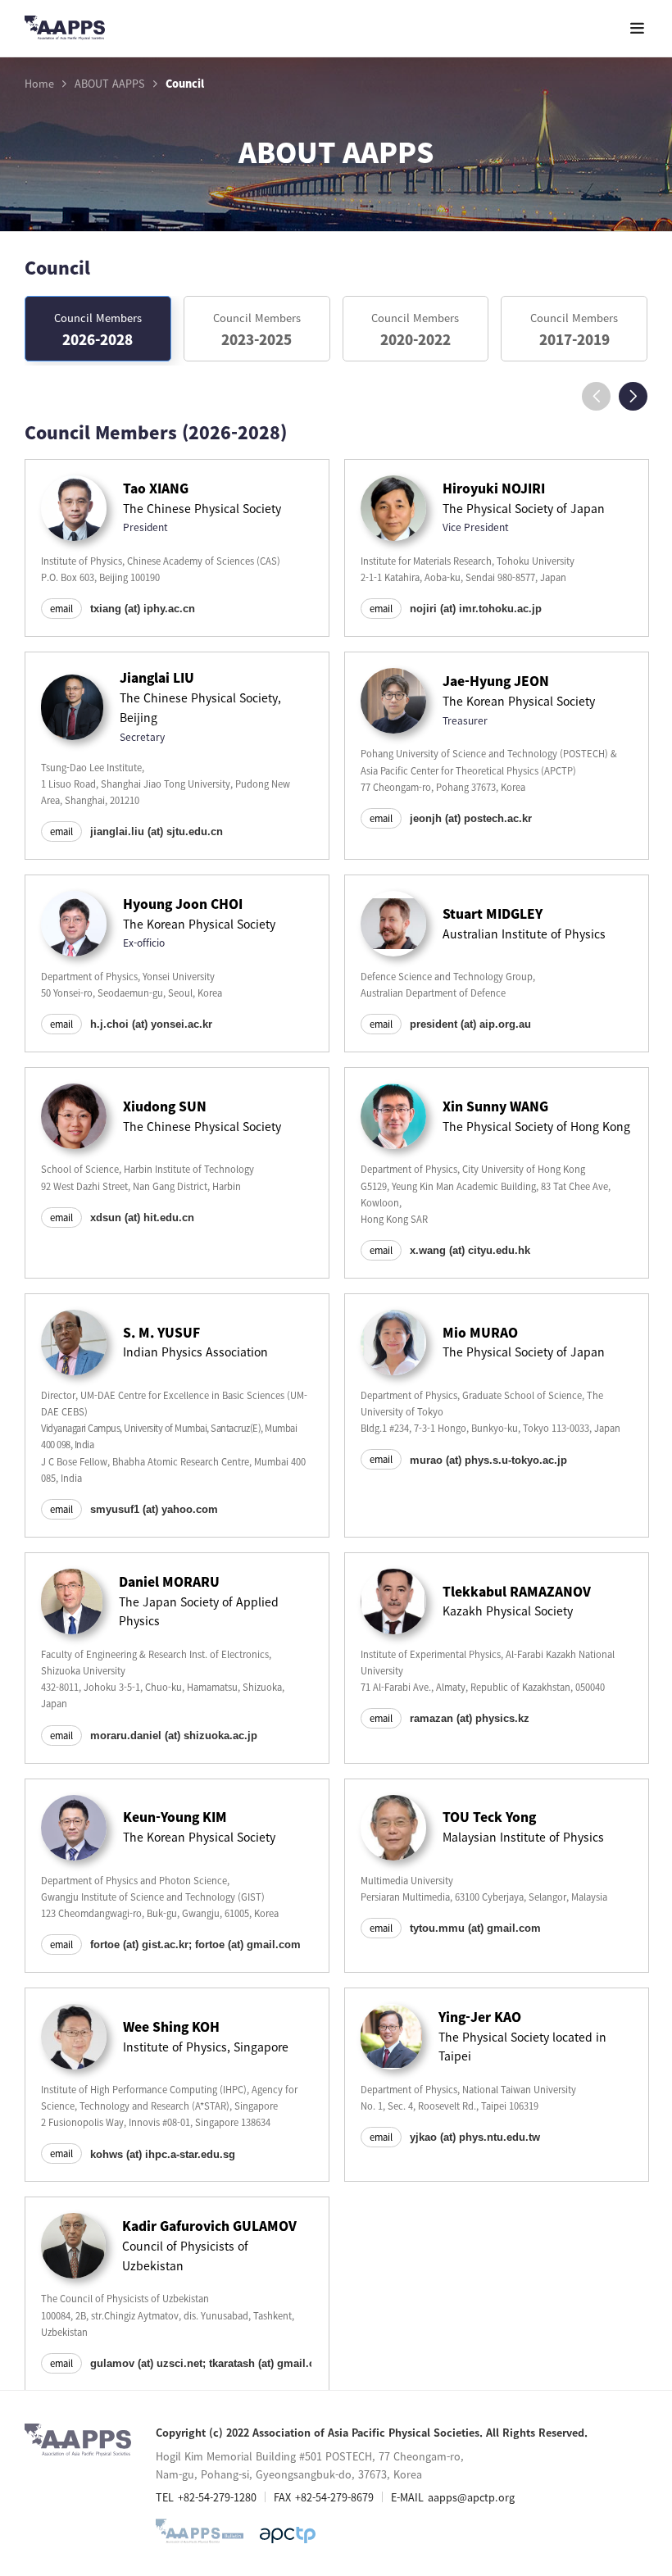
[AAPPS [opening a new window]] (288, 2535)
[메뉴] (637, 28)
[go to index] (65, 31)
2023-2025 (257, 329)
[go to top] (627, 2411)
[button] (633, 396)
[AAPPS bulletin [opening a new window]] (200, 2535)
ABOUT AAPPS (110, 84)
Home (39, 84)
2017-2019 (574, 329)
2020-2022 (415, 329)
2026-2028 (98, 329)
